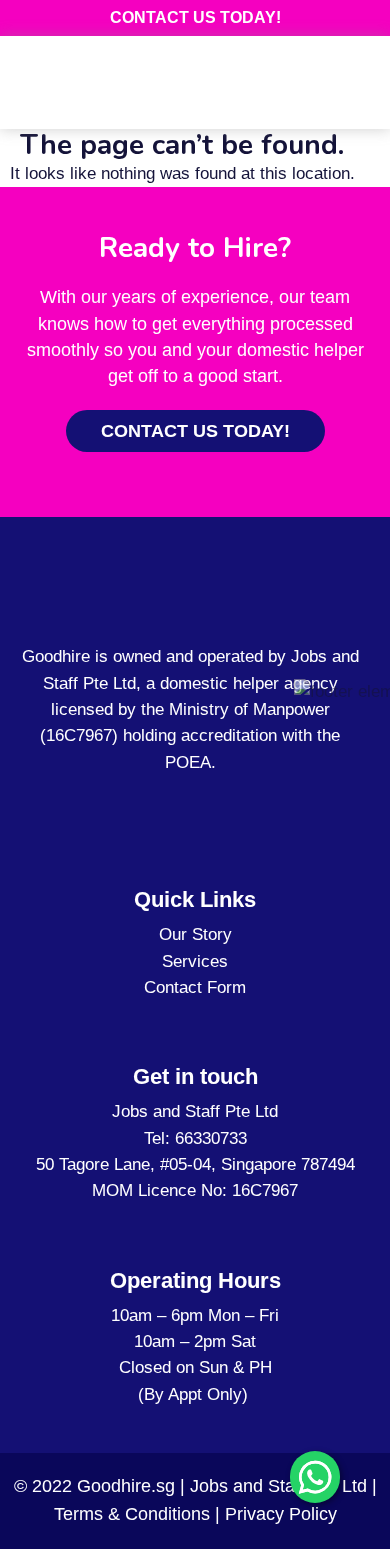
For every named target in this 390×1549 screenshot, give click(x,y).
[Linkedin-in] (202, 806)
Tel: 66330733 (195, 1138)
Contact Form (195, 987)
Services (195, 961)
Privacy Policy (281, 1514)
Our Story (195, 934)
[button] (348, 90)
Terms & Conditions (132, 1514)
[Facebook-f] (179, 806)
